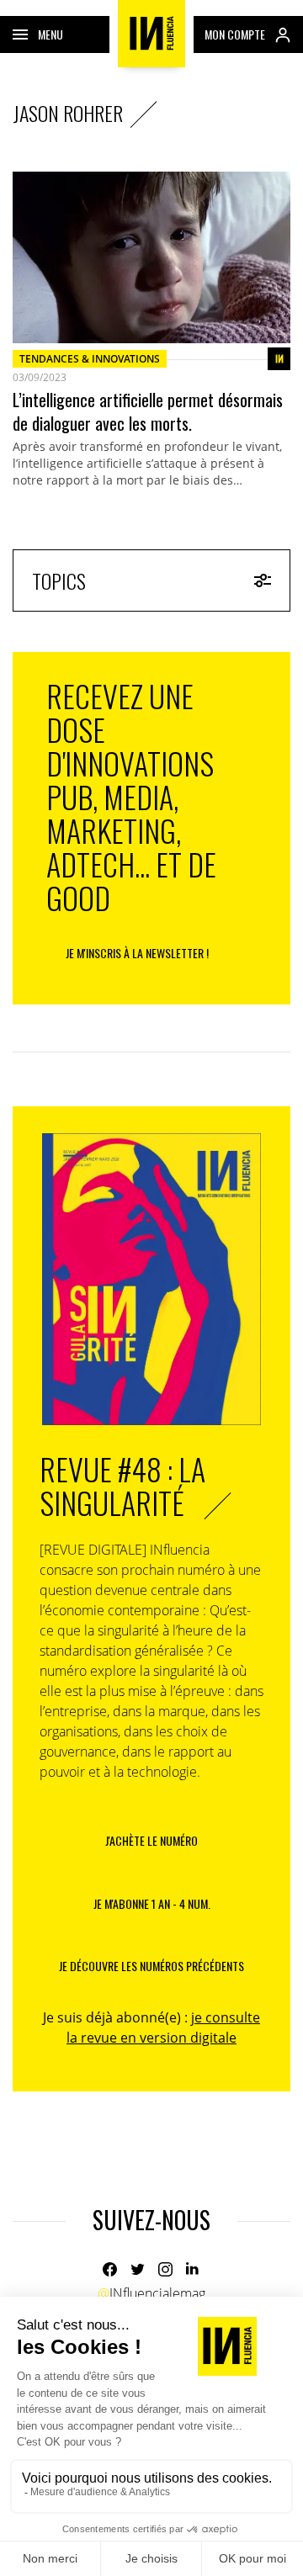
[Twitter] (138, 2269)
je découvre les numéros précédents (151, 1966)
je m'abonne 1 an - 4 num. (152, 1903)
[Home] (151, 34)
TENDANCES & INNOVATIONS (90, 359)
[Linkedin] (193, 2269)
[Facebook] (110, 2269)
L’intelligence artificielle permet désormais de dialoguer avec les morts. (148, 411)
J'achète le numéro (151, 1840)
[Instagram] (165, 2269)
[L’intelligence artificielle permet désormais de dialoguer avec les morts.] (151, 257)
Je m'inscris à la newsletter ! (137, 953)
